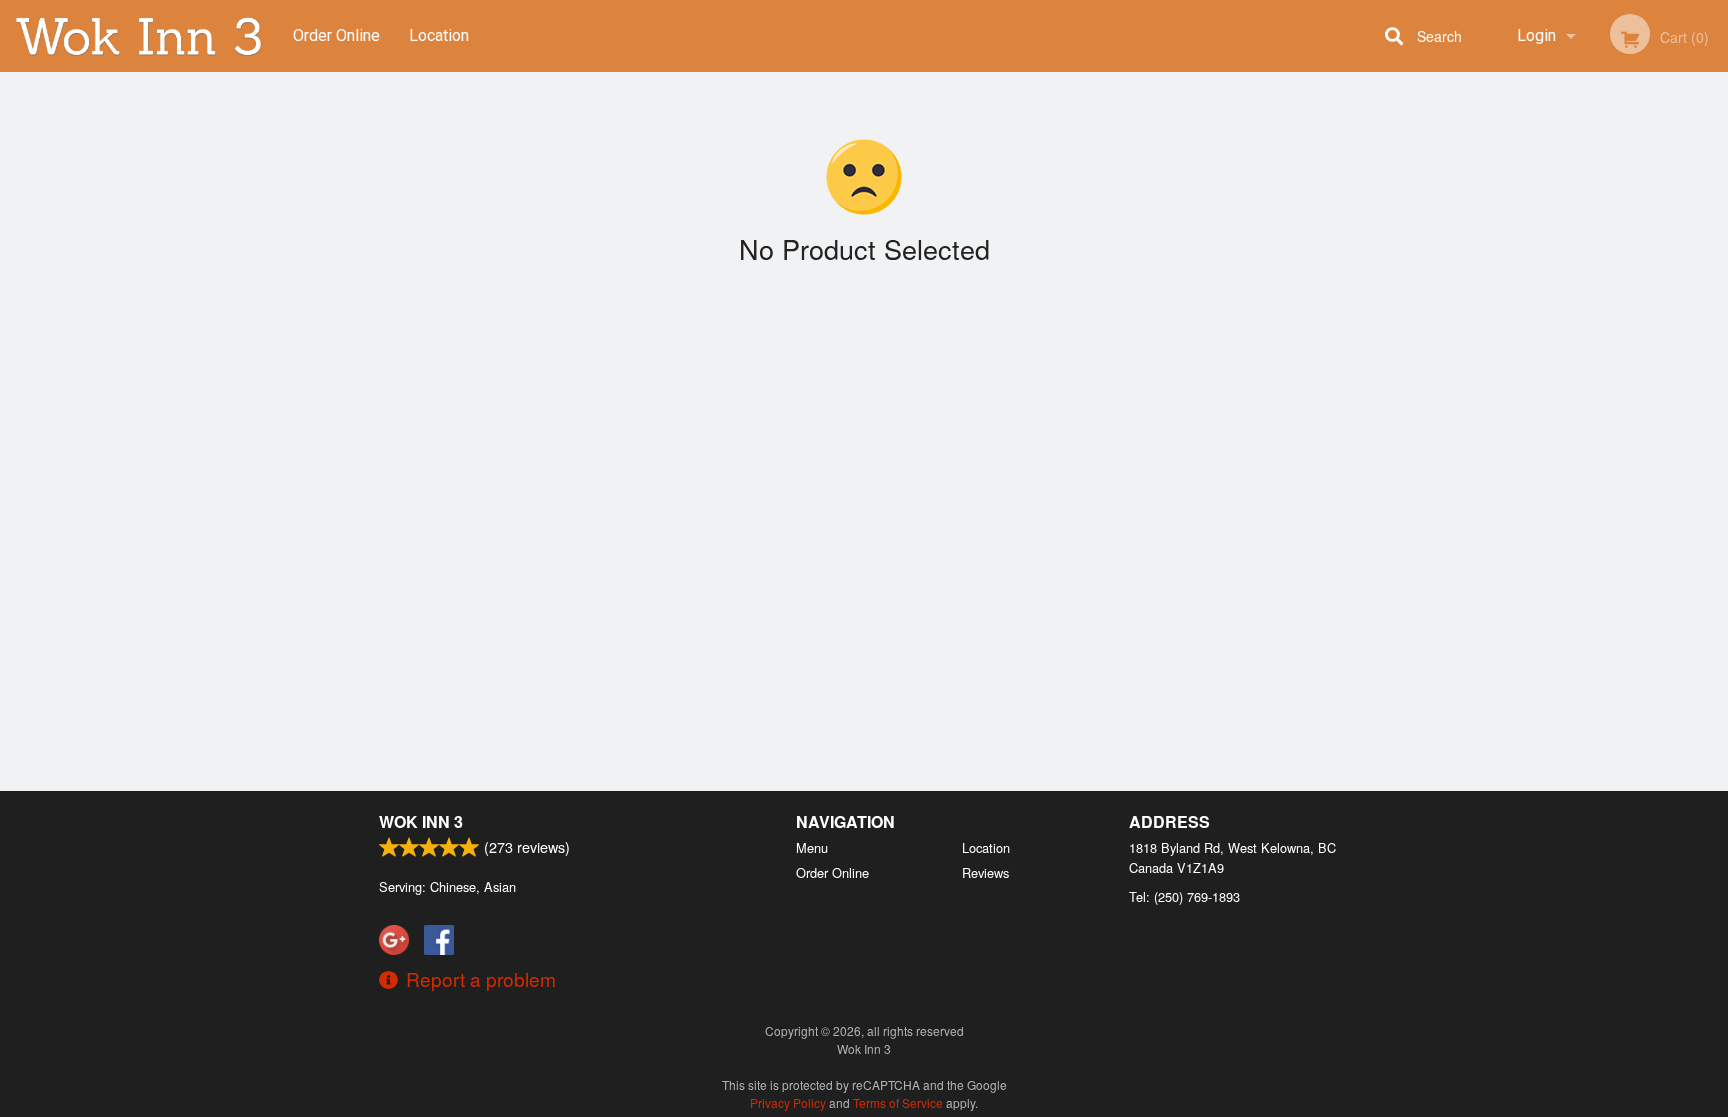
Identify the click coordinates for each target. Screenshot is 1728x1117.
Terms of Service (898, 1102)
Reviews (985, 872)
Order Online (336, 35)
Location (439, 35)
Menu (812, 847)
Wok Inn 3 (421, 821)
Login (1536, 35)
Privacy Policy (788, 1102)
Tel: (1184, 896)
